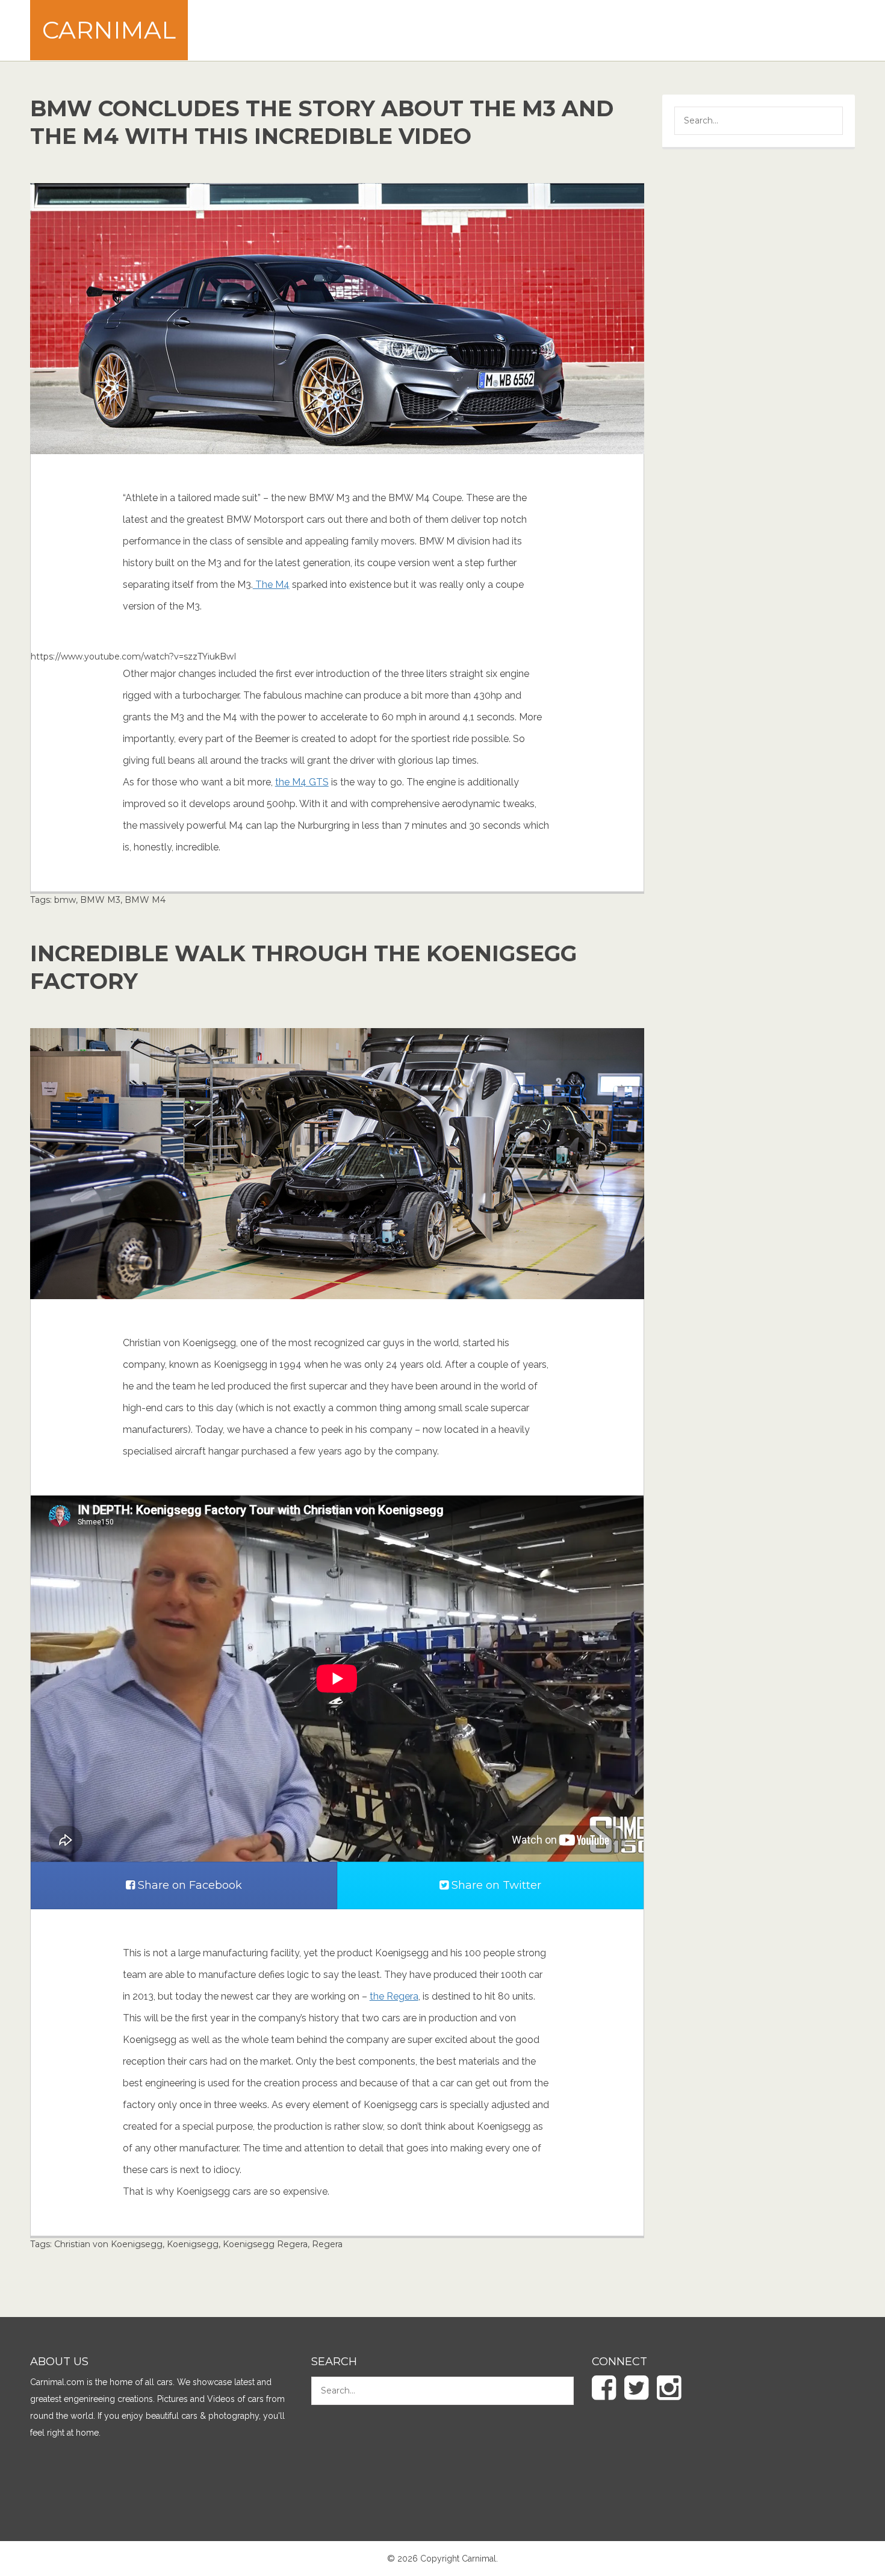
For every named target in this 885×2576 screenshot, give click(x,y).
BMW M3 (100, 900)
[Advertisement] (636, 30)
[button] (825, 122)
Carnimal (109, 30)
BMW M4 (145, 900)
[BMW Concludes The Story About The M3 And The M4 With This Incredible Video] (337, 318)
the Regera (394, 1996)
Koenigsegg (193, 2244)
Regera (327, 2244)
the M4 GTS (302, 782)
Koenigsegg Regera (265, 2244)
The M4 (271, 585)
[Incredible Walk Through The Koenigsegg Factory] (337, 1163)
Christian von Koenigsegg (108, 2244)
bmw (65, 900)
